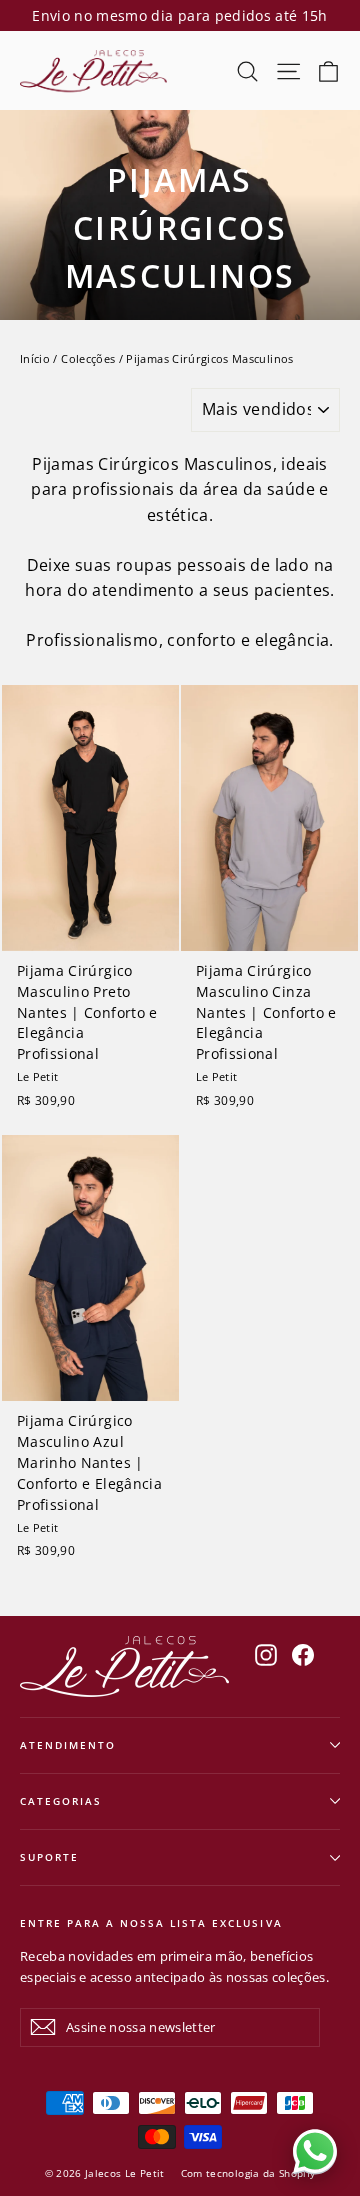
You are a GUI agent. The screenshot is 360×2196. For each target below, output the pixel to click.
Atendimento (68, 1745)
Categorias (61, 1801)
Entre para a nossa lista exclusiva (151, 1923)
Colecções (88, 358)
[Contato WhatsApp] (315, 2151)
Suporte (49, 1857)
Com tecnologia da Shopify (248, 2173)
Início (35, 358)
